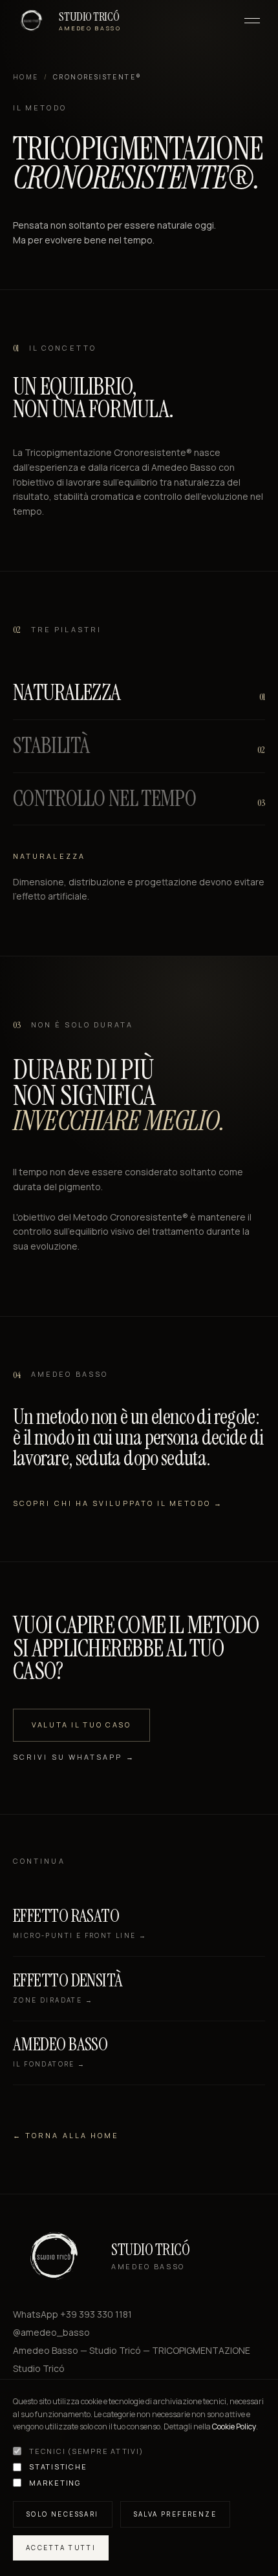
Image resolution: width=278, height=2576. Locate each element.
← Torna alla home (66, 2135)
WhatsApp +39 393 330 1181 (72, 2314)
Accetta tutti (61, 2548)
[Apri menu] (252, 21)
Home (26, 77)
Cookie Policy (234, 2427)
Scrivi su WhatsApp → (74, 1756)
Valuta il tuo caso (81, 1725)
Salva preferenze (175, 2514)
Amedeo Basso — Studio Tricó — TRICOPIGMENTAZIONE (132, 2350)
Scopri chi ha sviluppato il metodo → (118, 1503)
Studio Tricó (39, 2368)
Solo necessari (63, 2514)
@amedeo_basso (51, 2332)
